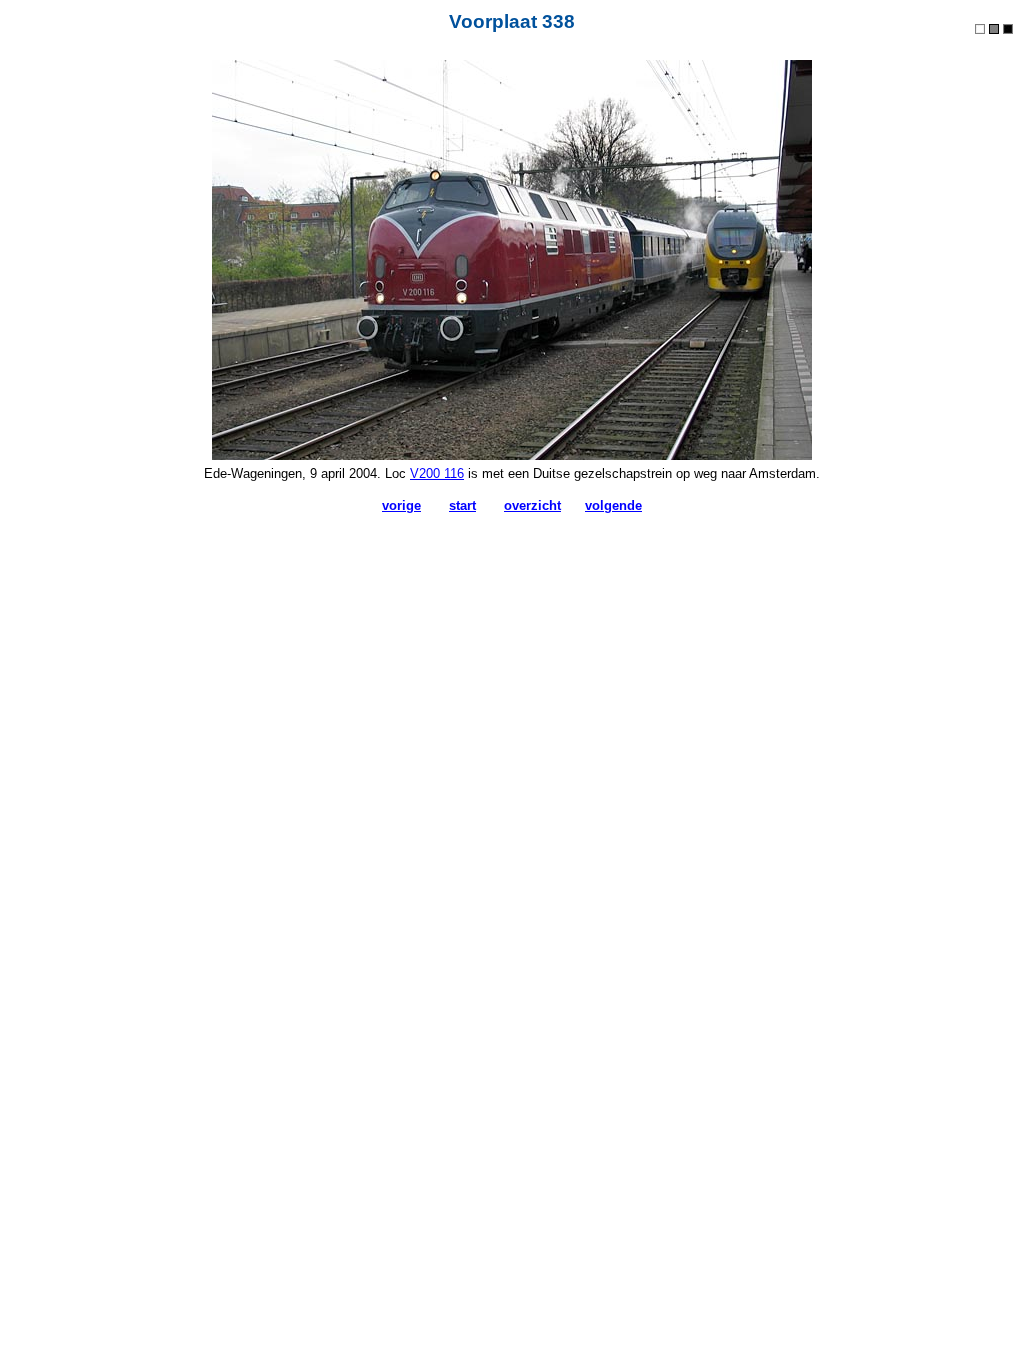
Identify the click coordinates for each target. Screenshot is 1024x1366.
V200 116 (437, 473)
